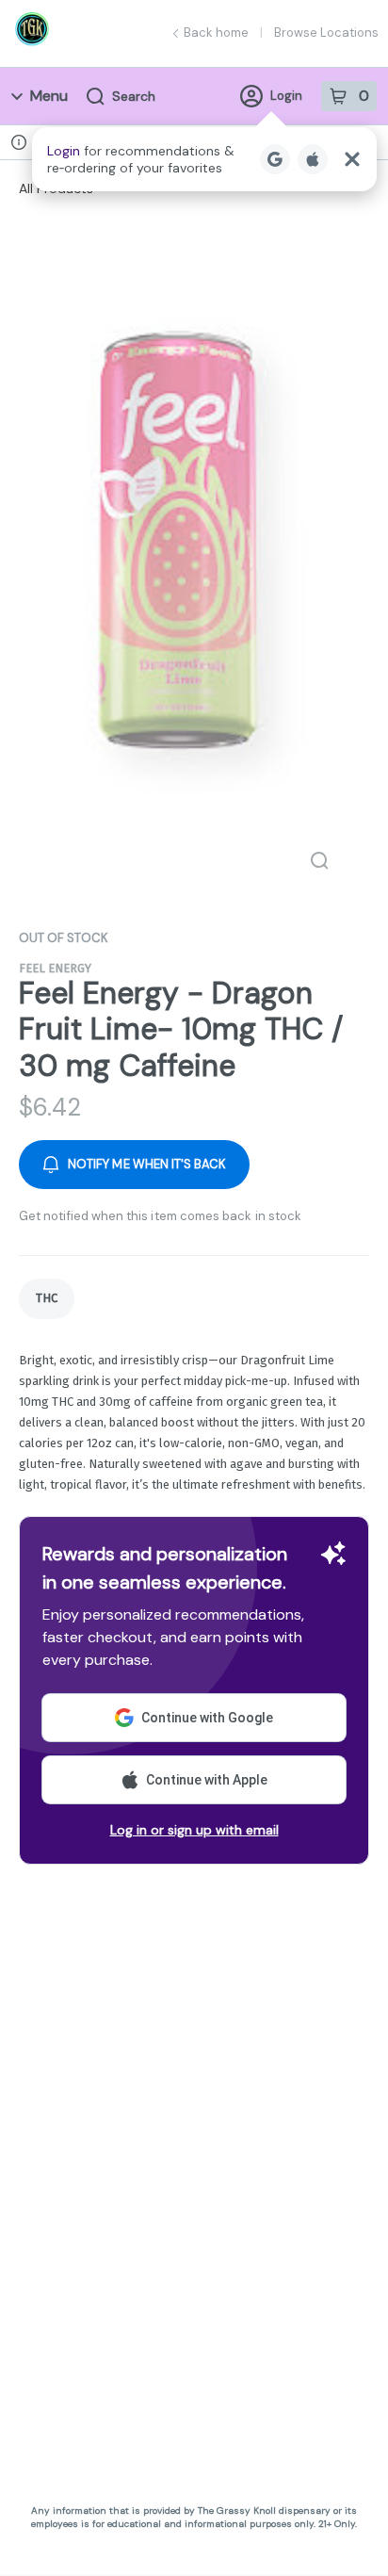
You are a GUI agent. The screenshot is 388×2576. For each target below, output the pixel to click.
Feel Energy (55, 968)
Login (286, 96)
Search (134, 96)
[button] (204, 159)
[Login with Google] (275, 159)
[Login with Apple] (313, 159)
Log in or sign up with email (194, 1830)
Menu (49, 96)
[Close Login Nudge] (352, 159)
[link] (47, 1299)
